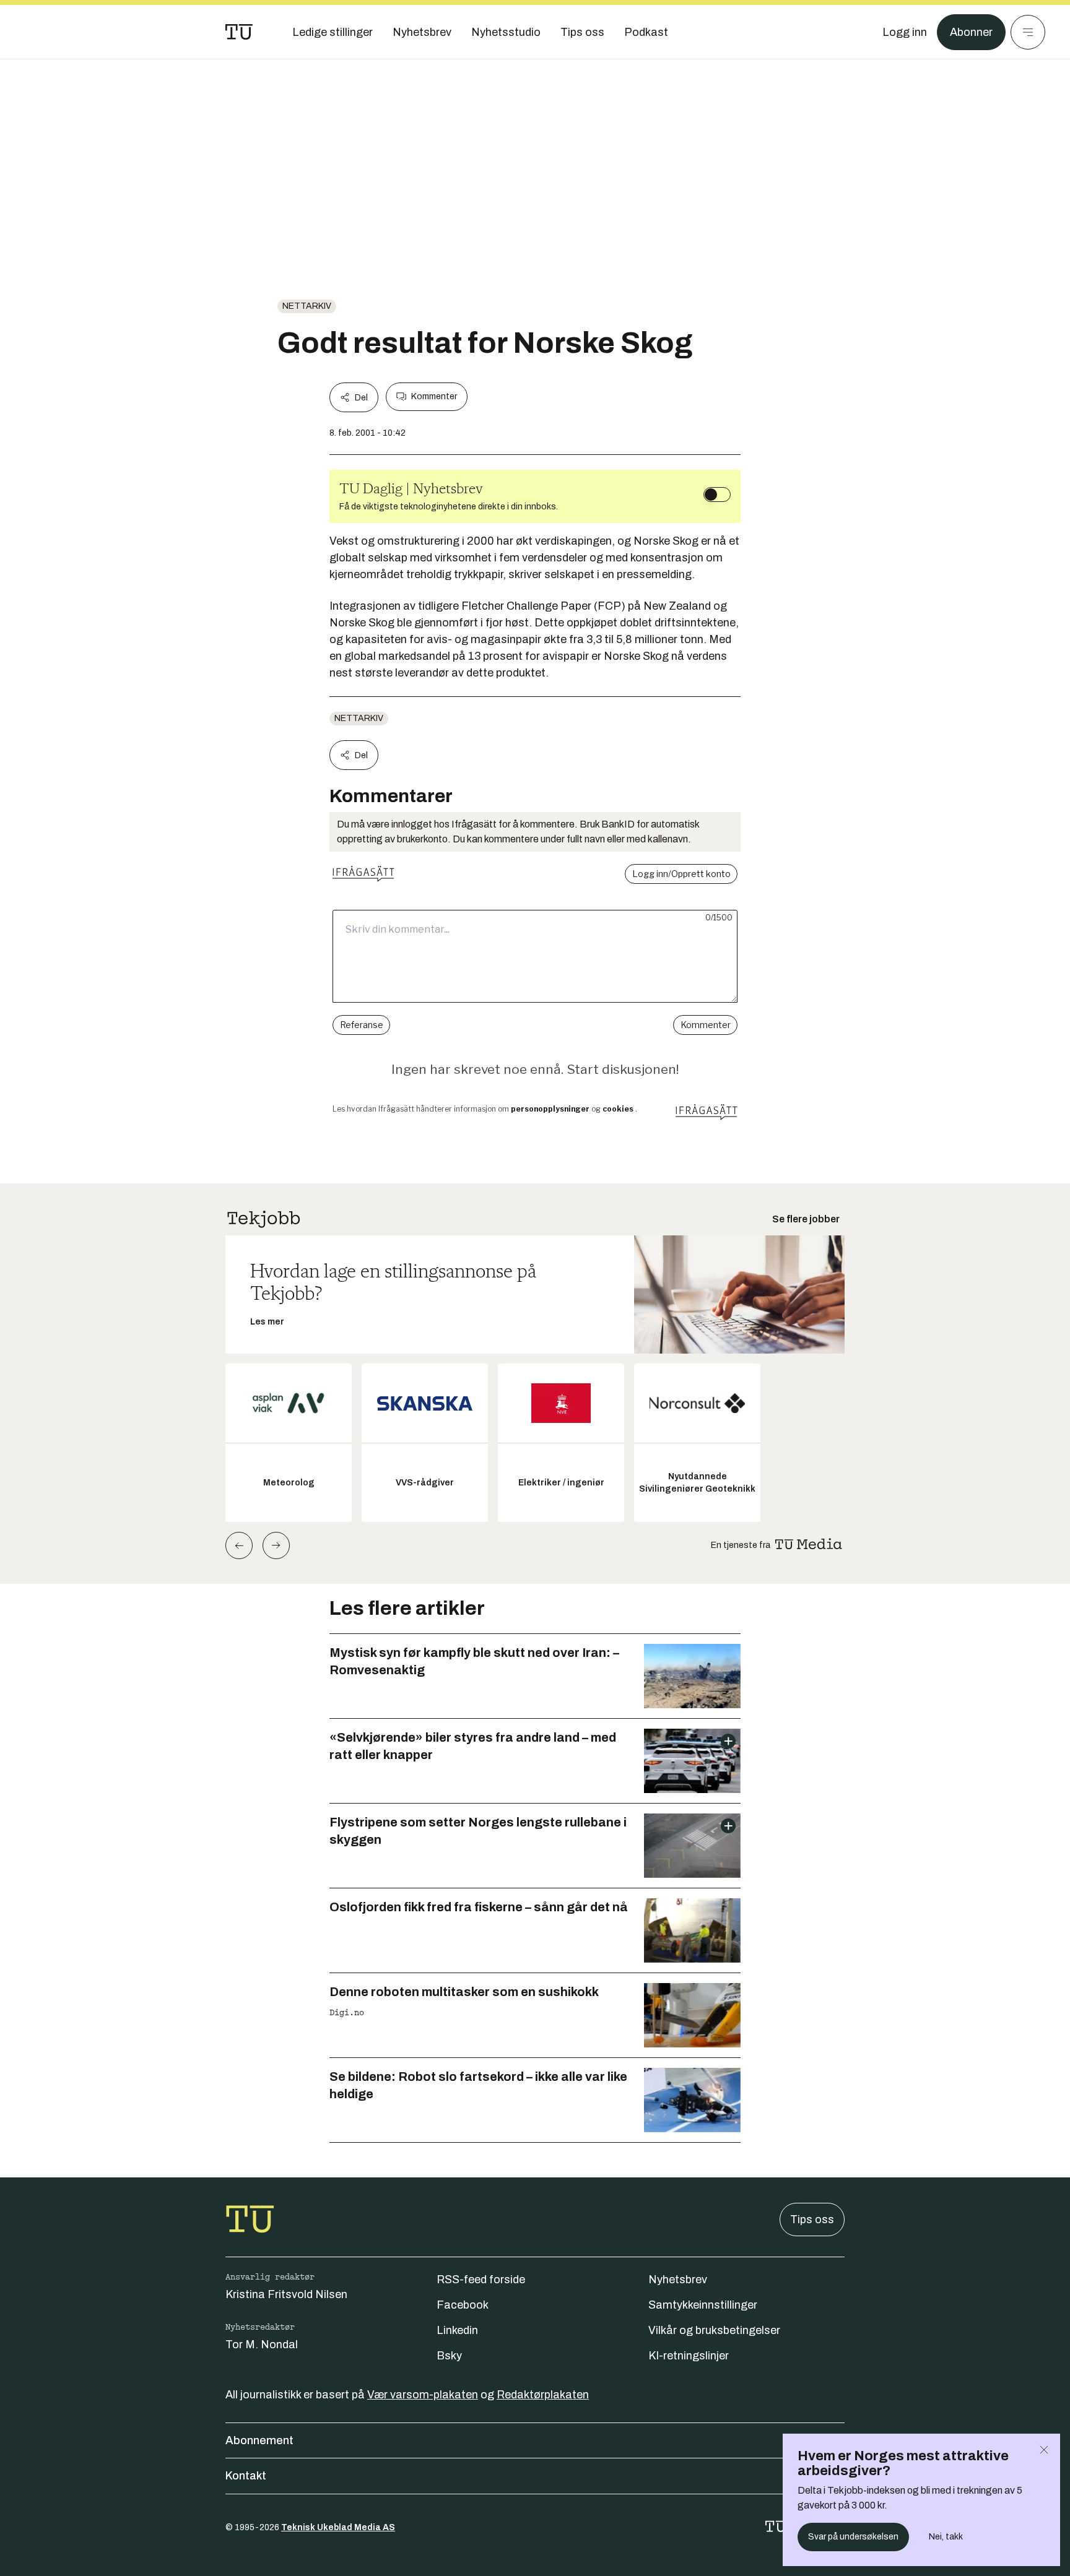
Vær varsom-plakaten (423, 2395)
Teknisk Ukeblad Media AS (338, 2527)
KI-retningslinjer (689, 2356)
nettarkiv (307, 306)
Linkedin (457, 2330)
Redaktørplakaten (543, 2395)
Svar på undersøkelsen (853, 2537)
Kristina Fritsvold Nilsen (286, 2294)
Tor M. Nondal (262, 2345)
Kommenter (434, 396)
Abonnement (259, 2440)
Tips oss (812, 2219)
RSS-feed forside (481, 2280)
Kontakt (246, 2476)
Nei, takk (946, 2537)
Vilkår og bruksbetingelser (714, 2330)
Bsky (449, 2356)
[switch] (717, 495)
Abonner (971, 32)
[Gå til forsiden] (239, 32)
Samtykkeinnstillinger (703, 2305)
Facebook (463, 2305)
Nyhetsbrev (678, 2280)
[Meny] (1028, 32)
